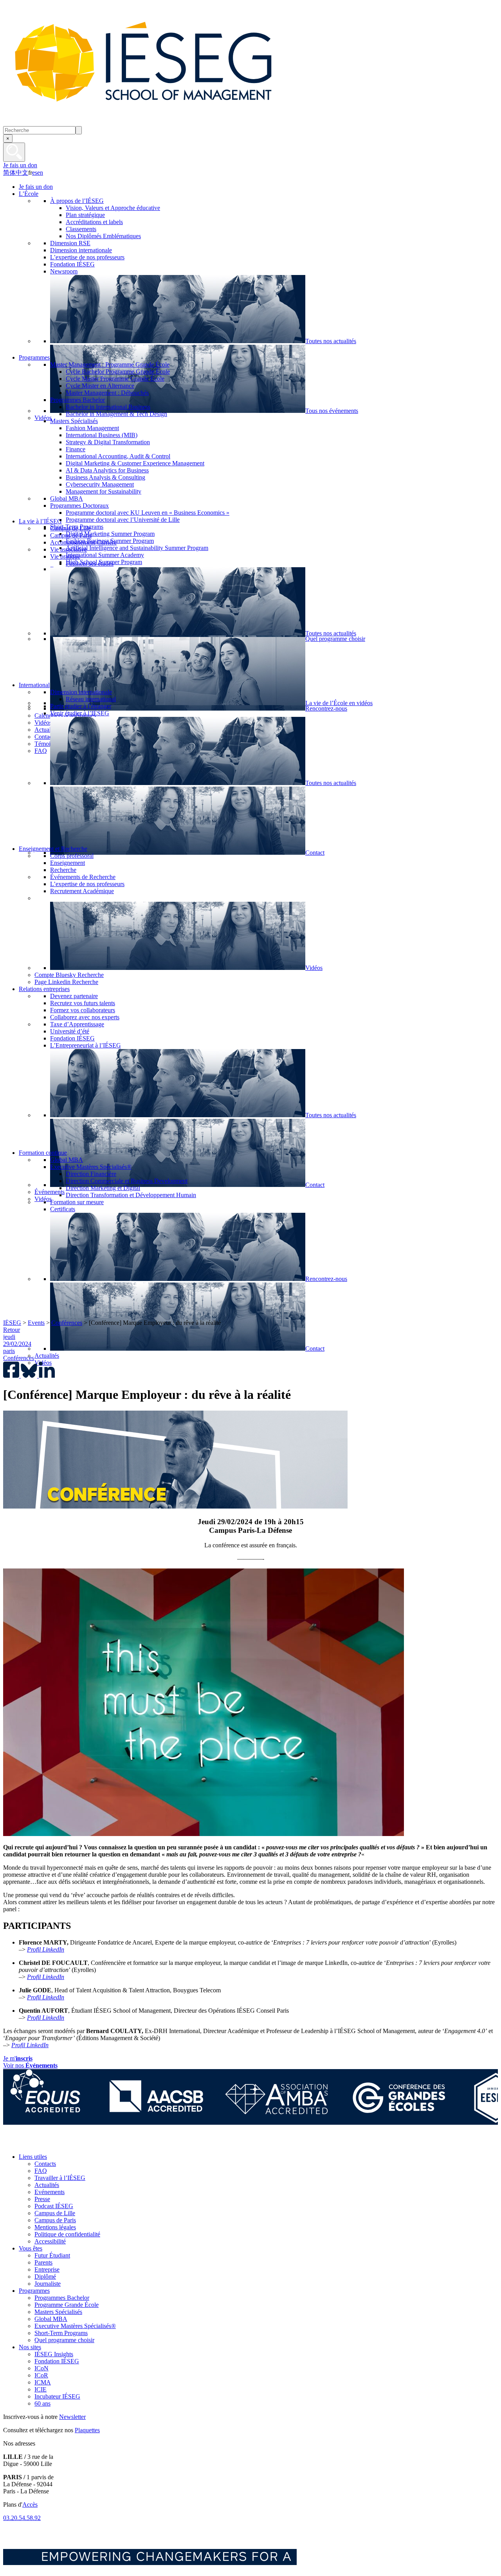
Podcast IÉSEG (54, 2206)
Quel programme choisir (64, 2340)
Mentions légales (55, 2227)
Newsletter (72, 2417)
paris (9, 1351)
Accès (30, 2505)
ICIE (41, 2389)
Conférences (67, 1323)
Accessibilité (50, 2241)
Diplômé (45, 2277)
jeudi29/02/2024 (17, 1340)
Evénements (50, 2192)
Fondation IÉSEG (57, 2361)
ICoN (41, 2368)
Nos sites (30, 2347)
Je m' (18, 2058)
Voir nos (30, 2065)
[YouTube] (64, 2143)
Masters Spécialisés (58, 2312)
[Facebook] (11, 2143)
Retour (12, 1330)
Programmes (34, 2291)
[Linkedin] (82, 2143)
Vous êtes (31, 2248)
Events (36, 1323)
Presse (42, 2199)
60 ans (42, 2403)
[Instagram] (46, 2143)
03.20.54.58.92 (22, 2518)
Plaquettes (87, 2430)
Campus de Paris (55, 2220)
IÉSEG (12, 1323)
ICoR (41, 2375)
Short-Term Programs (61, 2333)
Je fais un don (20, 165)
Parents (43, 2262)
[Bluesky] (29, 2143)
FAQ (41, 2171)
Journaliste (48, 2284)
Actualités (47, 2185)
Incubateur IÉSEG (57, 2396)
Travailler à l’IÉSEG (60, 2178)
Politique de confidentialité (67, 2234)
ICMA (43, 2382)
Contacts (45, 2164)
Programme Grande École (67, 2305)
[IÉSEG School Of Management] (164, 122)
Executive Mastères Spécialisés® (75, 2326)
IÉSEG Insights (54, 2354)
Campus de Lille (55, 2213)
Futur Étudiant (52, 2255)
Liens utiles (33, 2157)
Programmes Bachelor (62, 2298)
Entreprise (47, 2269)
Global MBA (51, 2319)
